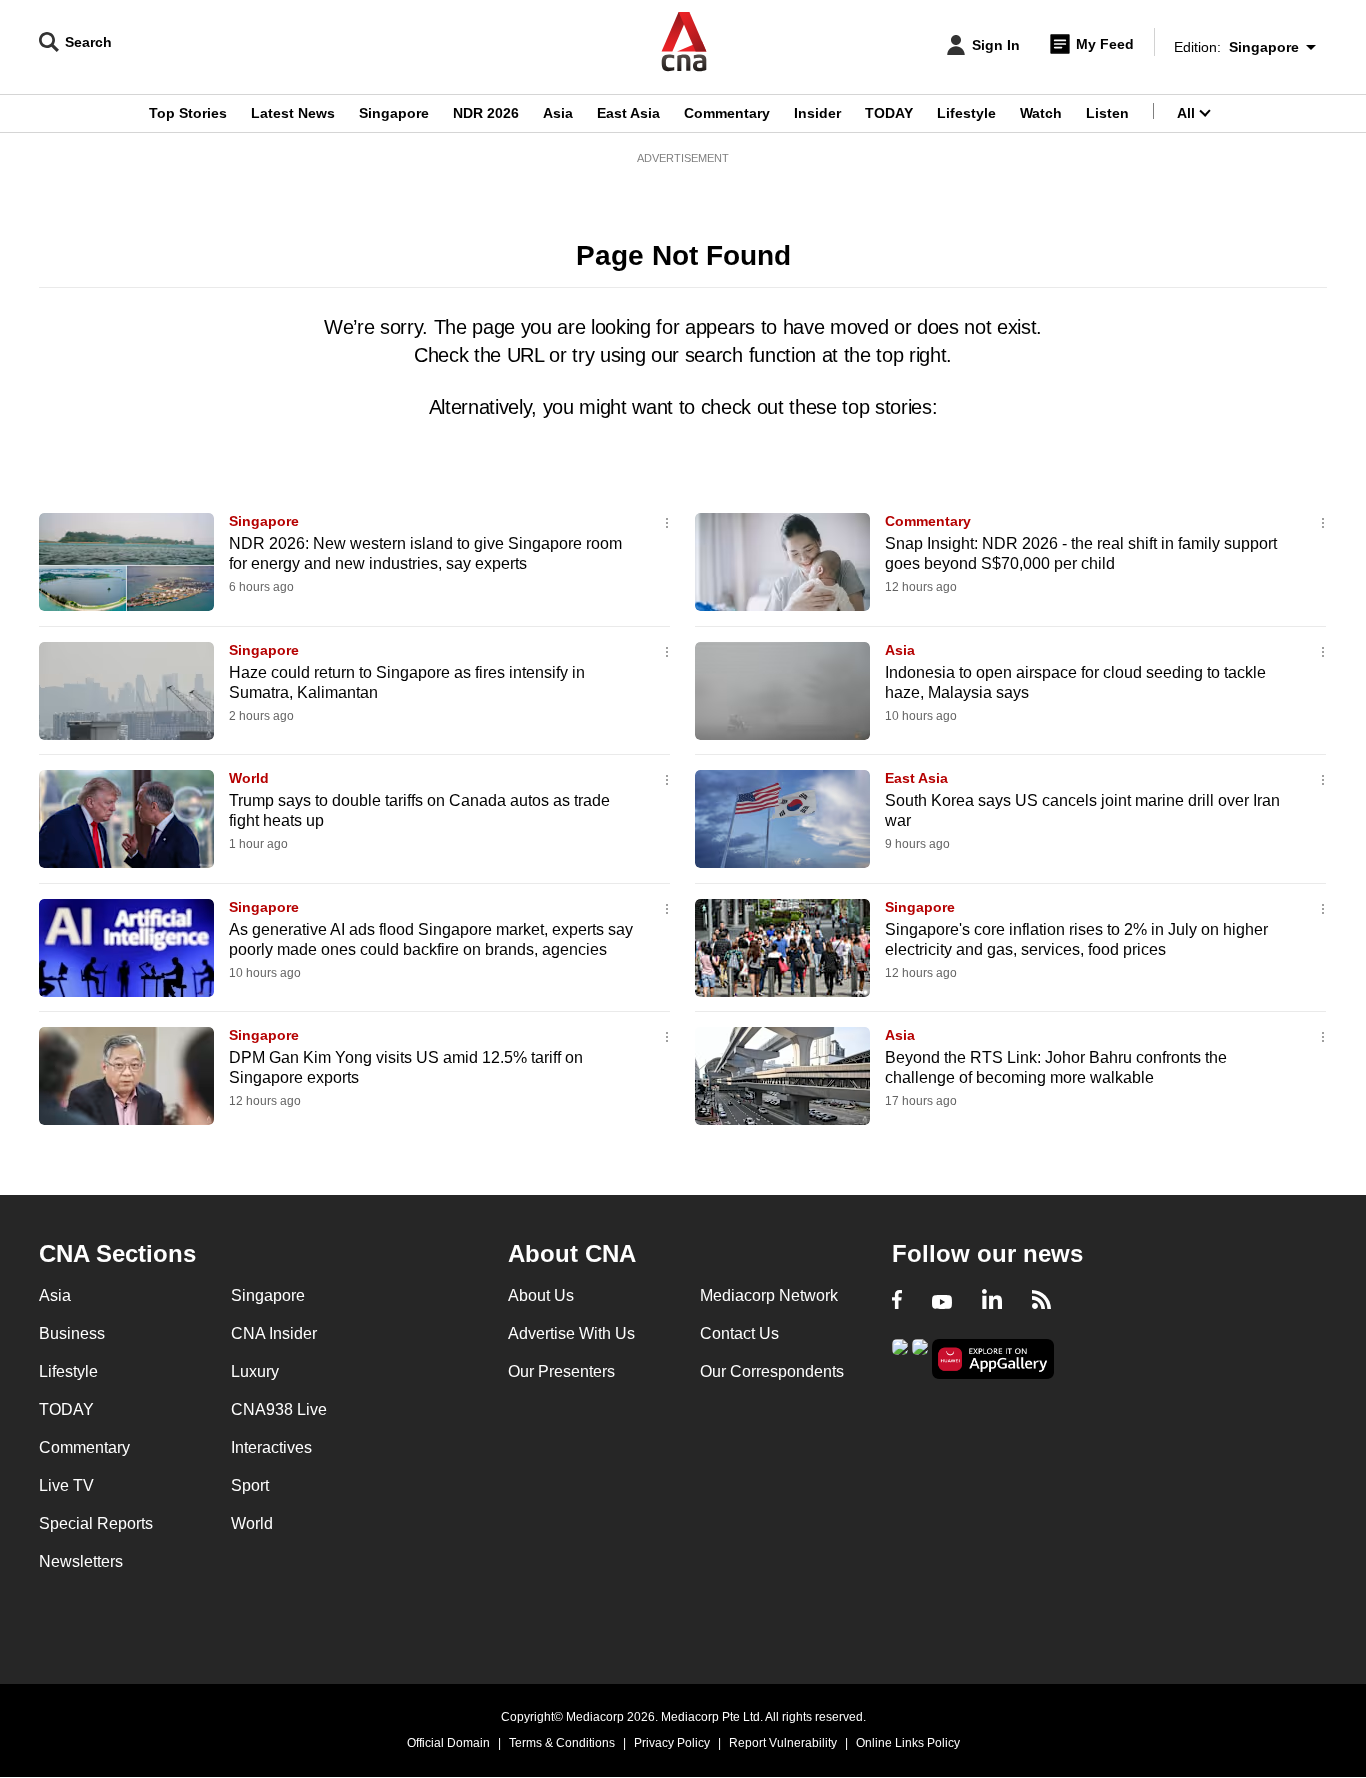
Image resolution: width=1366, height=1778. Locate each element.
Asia (558, 113)
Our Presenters (561, 1371)
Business (72, 1333)
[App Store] (920, 1357)
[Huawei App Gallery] (993, 1359)
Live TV (66, 1485)
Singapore (394, 113)
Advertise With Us (571, 1333)
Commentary (727, 113)
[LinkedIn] (992, 1302)
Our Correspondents (772, 1371)
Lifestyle (966, 113)
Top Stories (188, 113)
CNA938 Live (279, 1409)
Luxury (255, 1371)
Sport (250, 1485)
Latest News (293, 113)
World (249, 778)
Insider (817, 113)
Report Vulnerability (783, 1743)
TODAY (889, 113)
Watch (1041, 113)
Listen (1107, 113)
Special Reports (96, 1523)
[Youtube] (942, 1302)
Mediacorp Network (769, 1295)
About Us (541, 1295)
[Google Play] (900, 1357)
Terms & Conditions (562, 1743)
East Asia (628, 113)
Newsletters (81, 1561)
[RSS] (1041, 1302)
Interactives (271, 1447)
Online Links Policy (908, 1743)
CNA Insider (274, 1333)
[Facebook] (897, 1302)
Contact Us (739, 1333)
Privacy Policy (672, 1743)
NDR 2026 (486, 113)
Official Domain (448, 1743)
